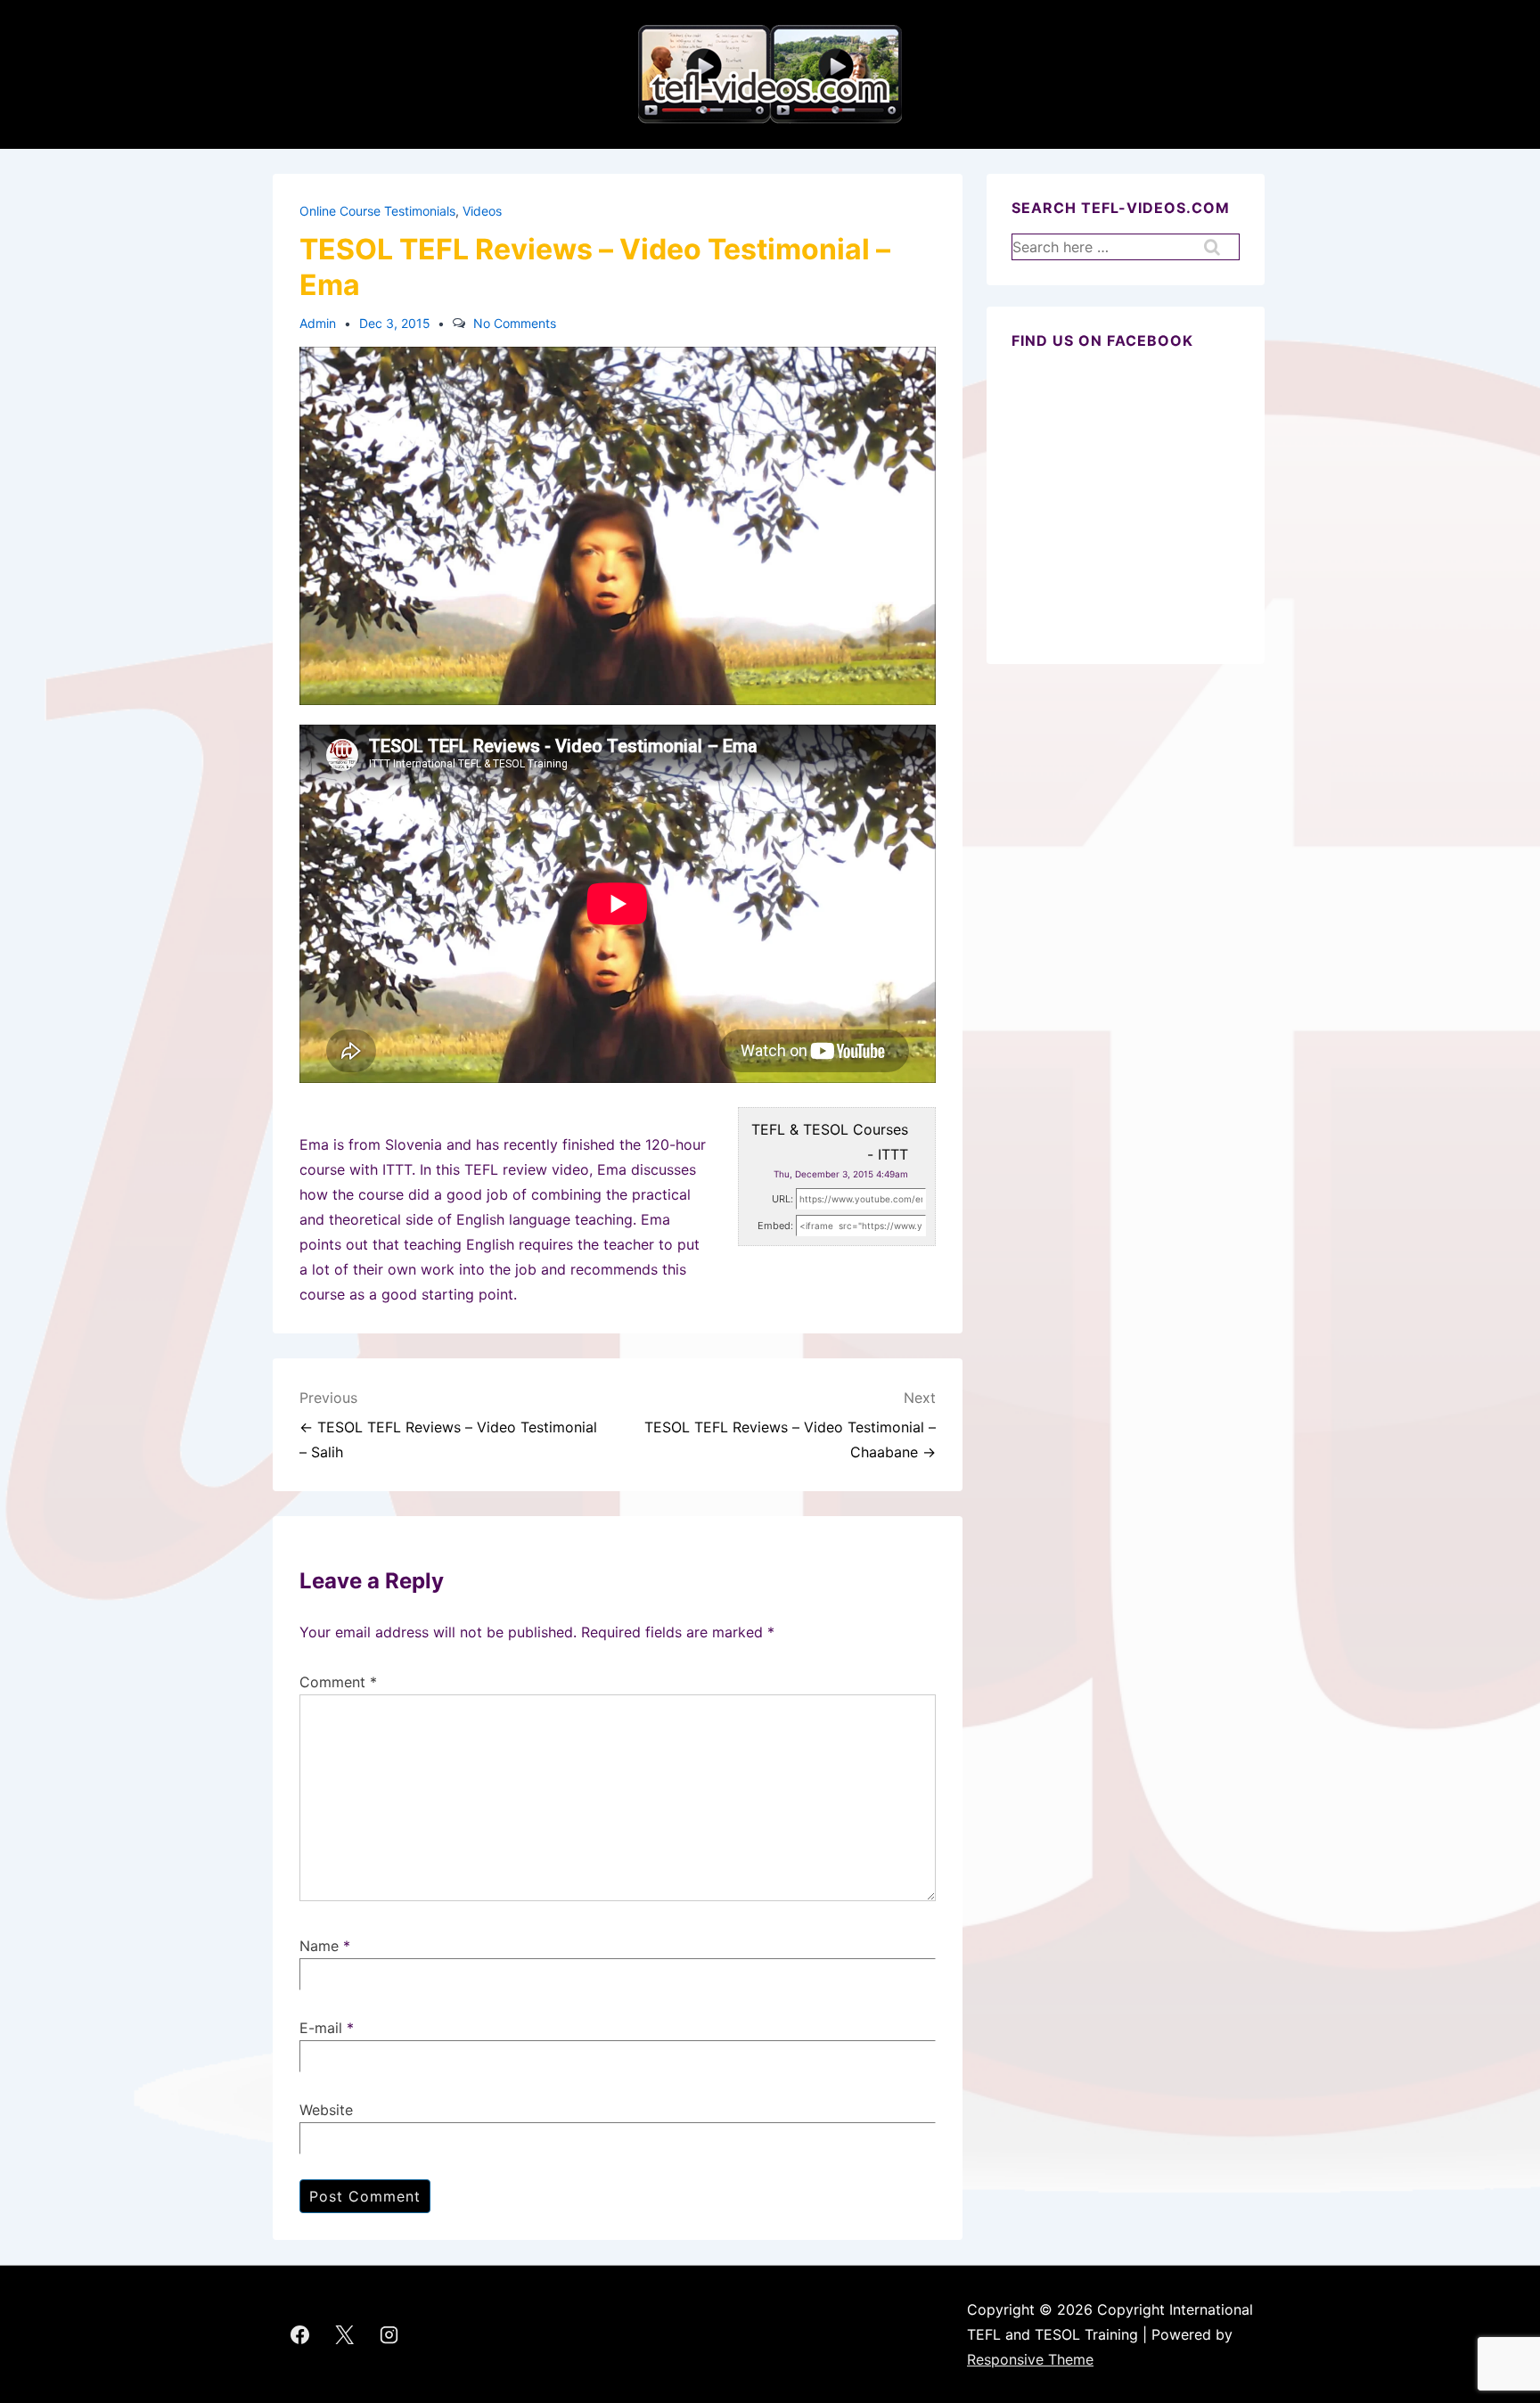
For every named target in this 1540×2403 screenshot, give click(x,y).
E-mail (321, 2028)
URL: (782, 1199)
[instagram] (389, 2334)
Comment (338, 1682)
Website (326, 2110)
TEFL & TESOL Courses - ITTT (830, 1142)
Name (319, 1946)
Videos (482, 211)
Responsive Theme (1030, 2359)
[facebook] (300, 2334)
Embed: (775, 1226)
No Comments (515, 323)
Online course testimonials (377, 211)
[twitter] (345, 2334)
